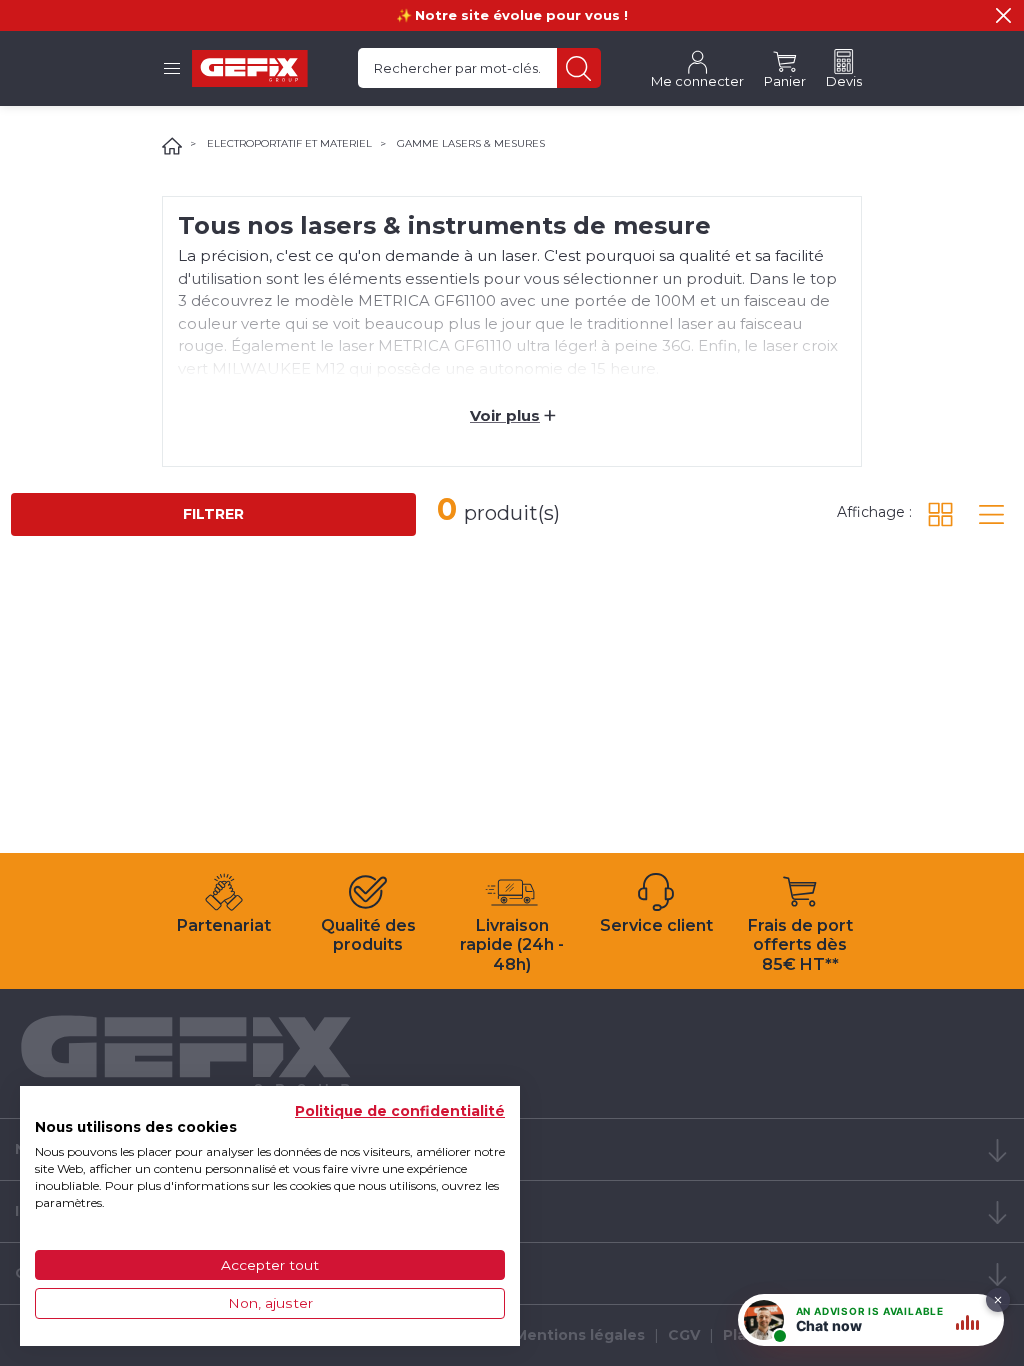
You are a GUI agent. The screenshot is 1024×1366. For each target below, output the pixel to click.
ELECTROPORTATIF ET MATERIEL (289, 143)
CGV (684, 1335)
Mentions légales (579, 1335)
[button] (1003, 15)
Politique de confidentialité (400, 1111)
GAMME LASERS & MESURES (471, 143)
